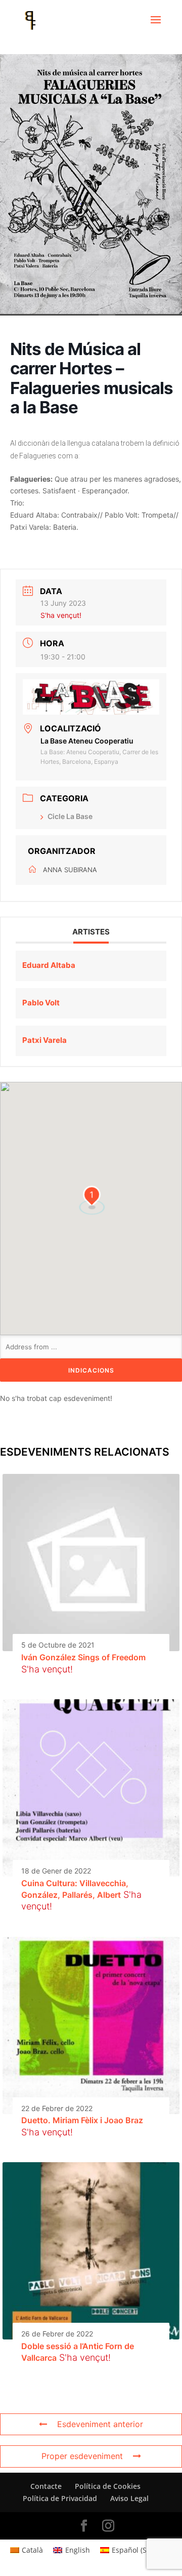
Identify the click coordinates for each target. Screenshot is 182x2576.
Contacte (46, 2486)
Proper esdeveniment (82, 2456)
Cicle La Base (70, 816)
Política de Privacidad (60, 2498)
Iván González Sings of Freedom (83, 1657)
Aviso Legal (129, 2498)
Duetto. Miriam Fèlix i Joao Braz (82, 2120)
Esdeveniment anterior (100, 2424)
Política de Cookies (108, 2486)
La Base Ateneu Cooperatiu (87, 741)
